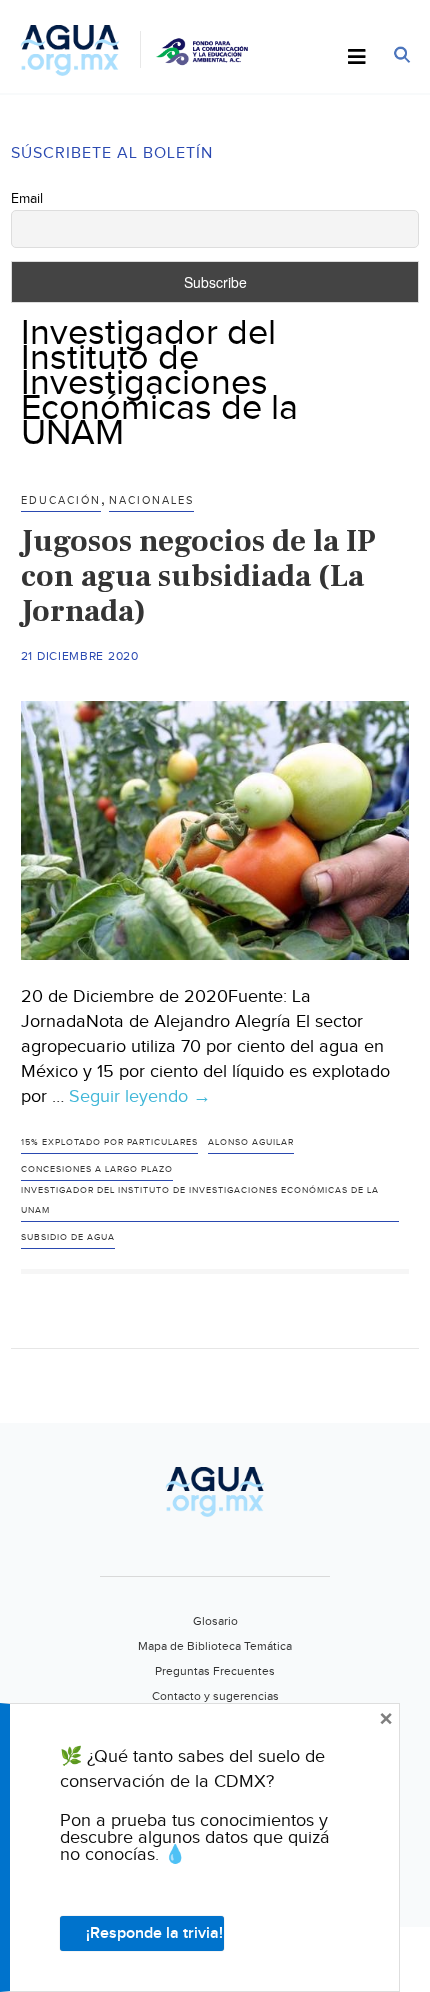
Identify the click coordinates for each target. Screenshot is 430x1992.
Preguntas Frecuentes (215, 1671)
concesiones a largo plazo (97, 1169)
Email (27, 199)
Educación (61, 500)
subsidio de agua (68, 1237)
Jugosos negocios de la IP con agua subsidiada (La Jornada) (198, 576)
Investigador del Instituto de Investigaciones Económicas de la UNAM (200, 1200)
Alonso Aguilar (251, 1142)
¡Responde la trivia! (154, 1933)
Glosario (215, 1621)
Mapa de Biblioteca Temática (215, 1646)
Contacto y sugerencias (215, 1696)
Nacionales (151, 500)
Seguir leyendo (140, 1097)
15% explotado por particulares (109, 1142)
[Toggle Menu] (357, 58)
